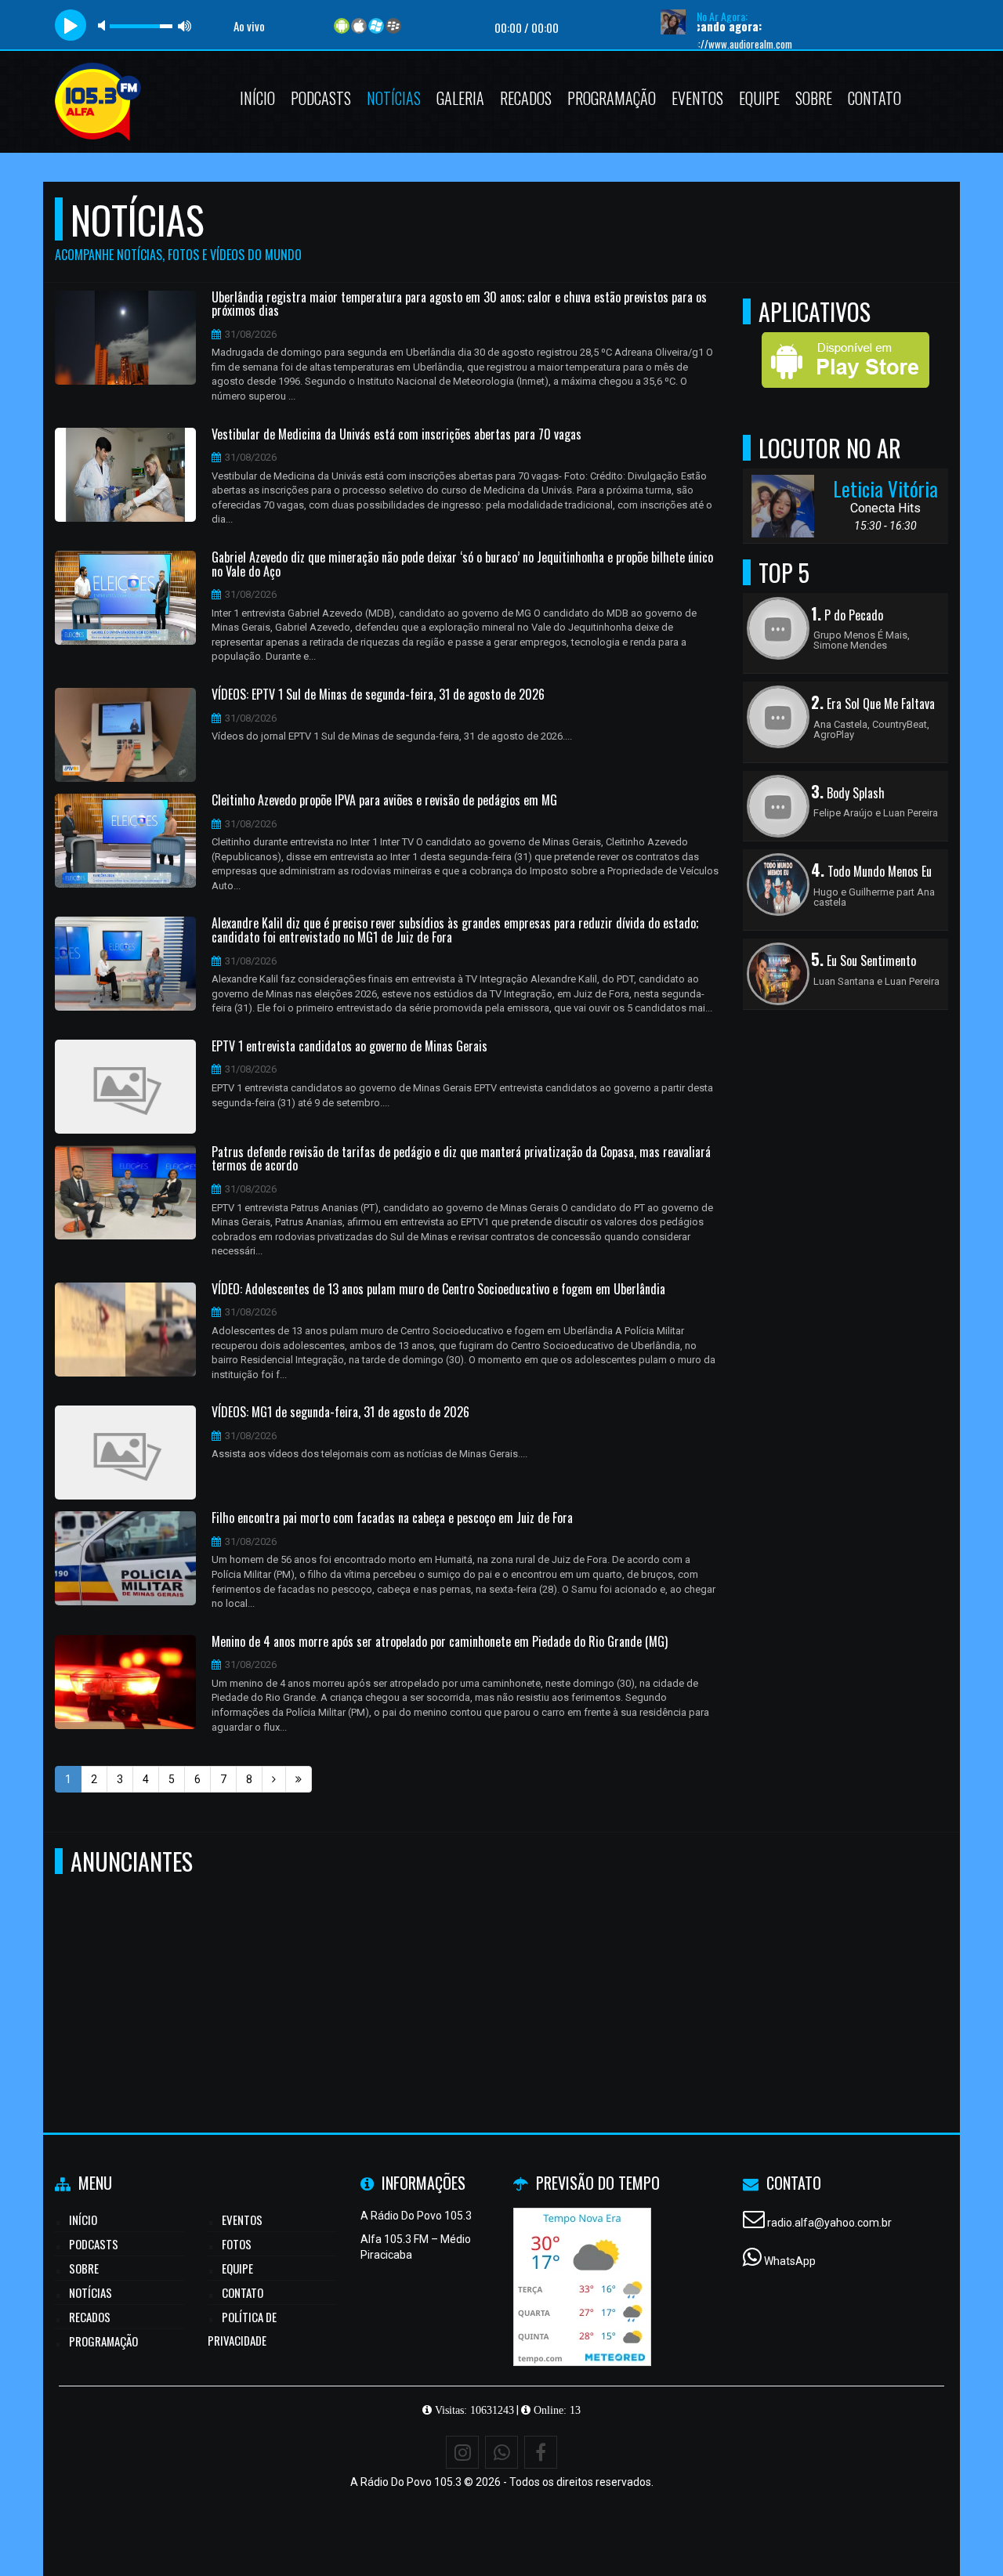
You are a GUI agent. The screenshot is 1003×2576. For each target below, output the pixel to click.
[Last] (299, 1779)
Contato (874, 98)
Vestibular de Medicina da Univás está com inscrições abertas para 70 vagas (396, 435)
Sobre (814, 98)
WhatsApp (790, 2261)
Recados (526, 98)
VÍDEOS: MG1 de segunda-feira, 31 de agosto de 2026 (340, 1413)
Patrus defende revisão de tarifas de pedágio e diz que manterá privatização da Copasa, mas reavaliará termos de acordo (461, 1159)
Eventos (697, 98)
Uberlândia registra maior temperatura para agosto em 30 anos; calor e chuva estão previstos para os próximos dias (459, 304)
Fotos (237, 2244)
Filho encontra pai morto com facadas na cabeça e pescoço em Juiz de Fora (392, 1518)
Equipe (759, 98)
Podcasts (321, 98)
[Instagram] (462, 2452)
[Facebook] (541, 2452)
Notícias (394, 98)
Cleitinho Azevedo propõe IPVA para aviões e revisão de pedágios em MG (384, 801)
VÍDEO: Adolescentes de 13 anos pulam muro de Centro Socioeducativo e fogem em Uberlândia (438, 1290)
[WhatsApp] (501, 2452)
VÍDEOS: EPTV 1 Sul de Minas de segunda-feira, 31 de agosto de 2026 (378, 695)
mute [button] (104, 25)
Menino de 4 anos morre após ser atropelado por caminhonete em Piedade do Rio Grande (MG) (440, 1642)
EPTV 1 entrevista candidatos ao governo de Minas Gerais (349, 1047)
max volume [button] (185, 25)
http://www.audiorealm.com (688, 44)
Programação (612, 98)
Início (257, 98)
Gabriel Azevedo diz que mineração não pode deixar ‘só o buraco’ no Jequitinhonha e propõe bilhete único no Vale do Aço (462, 564)
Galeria (460, 98)
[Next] (274, 1779)
